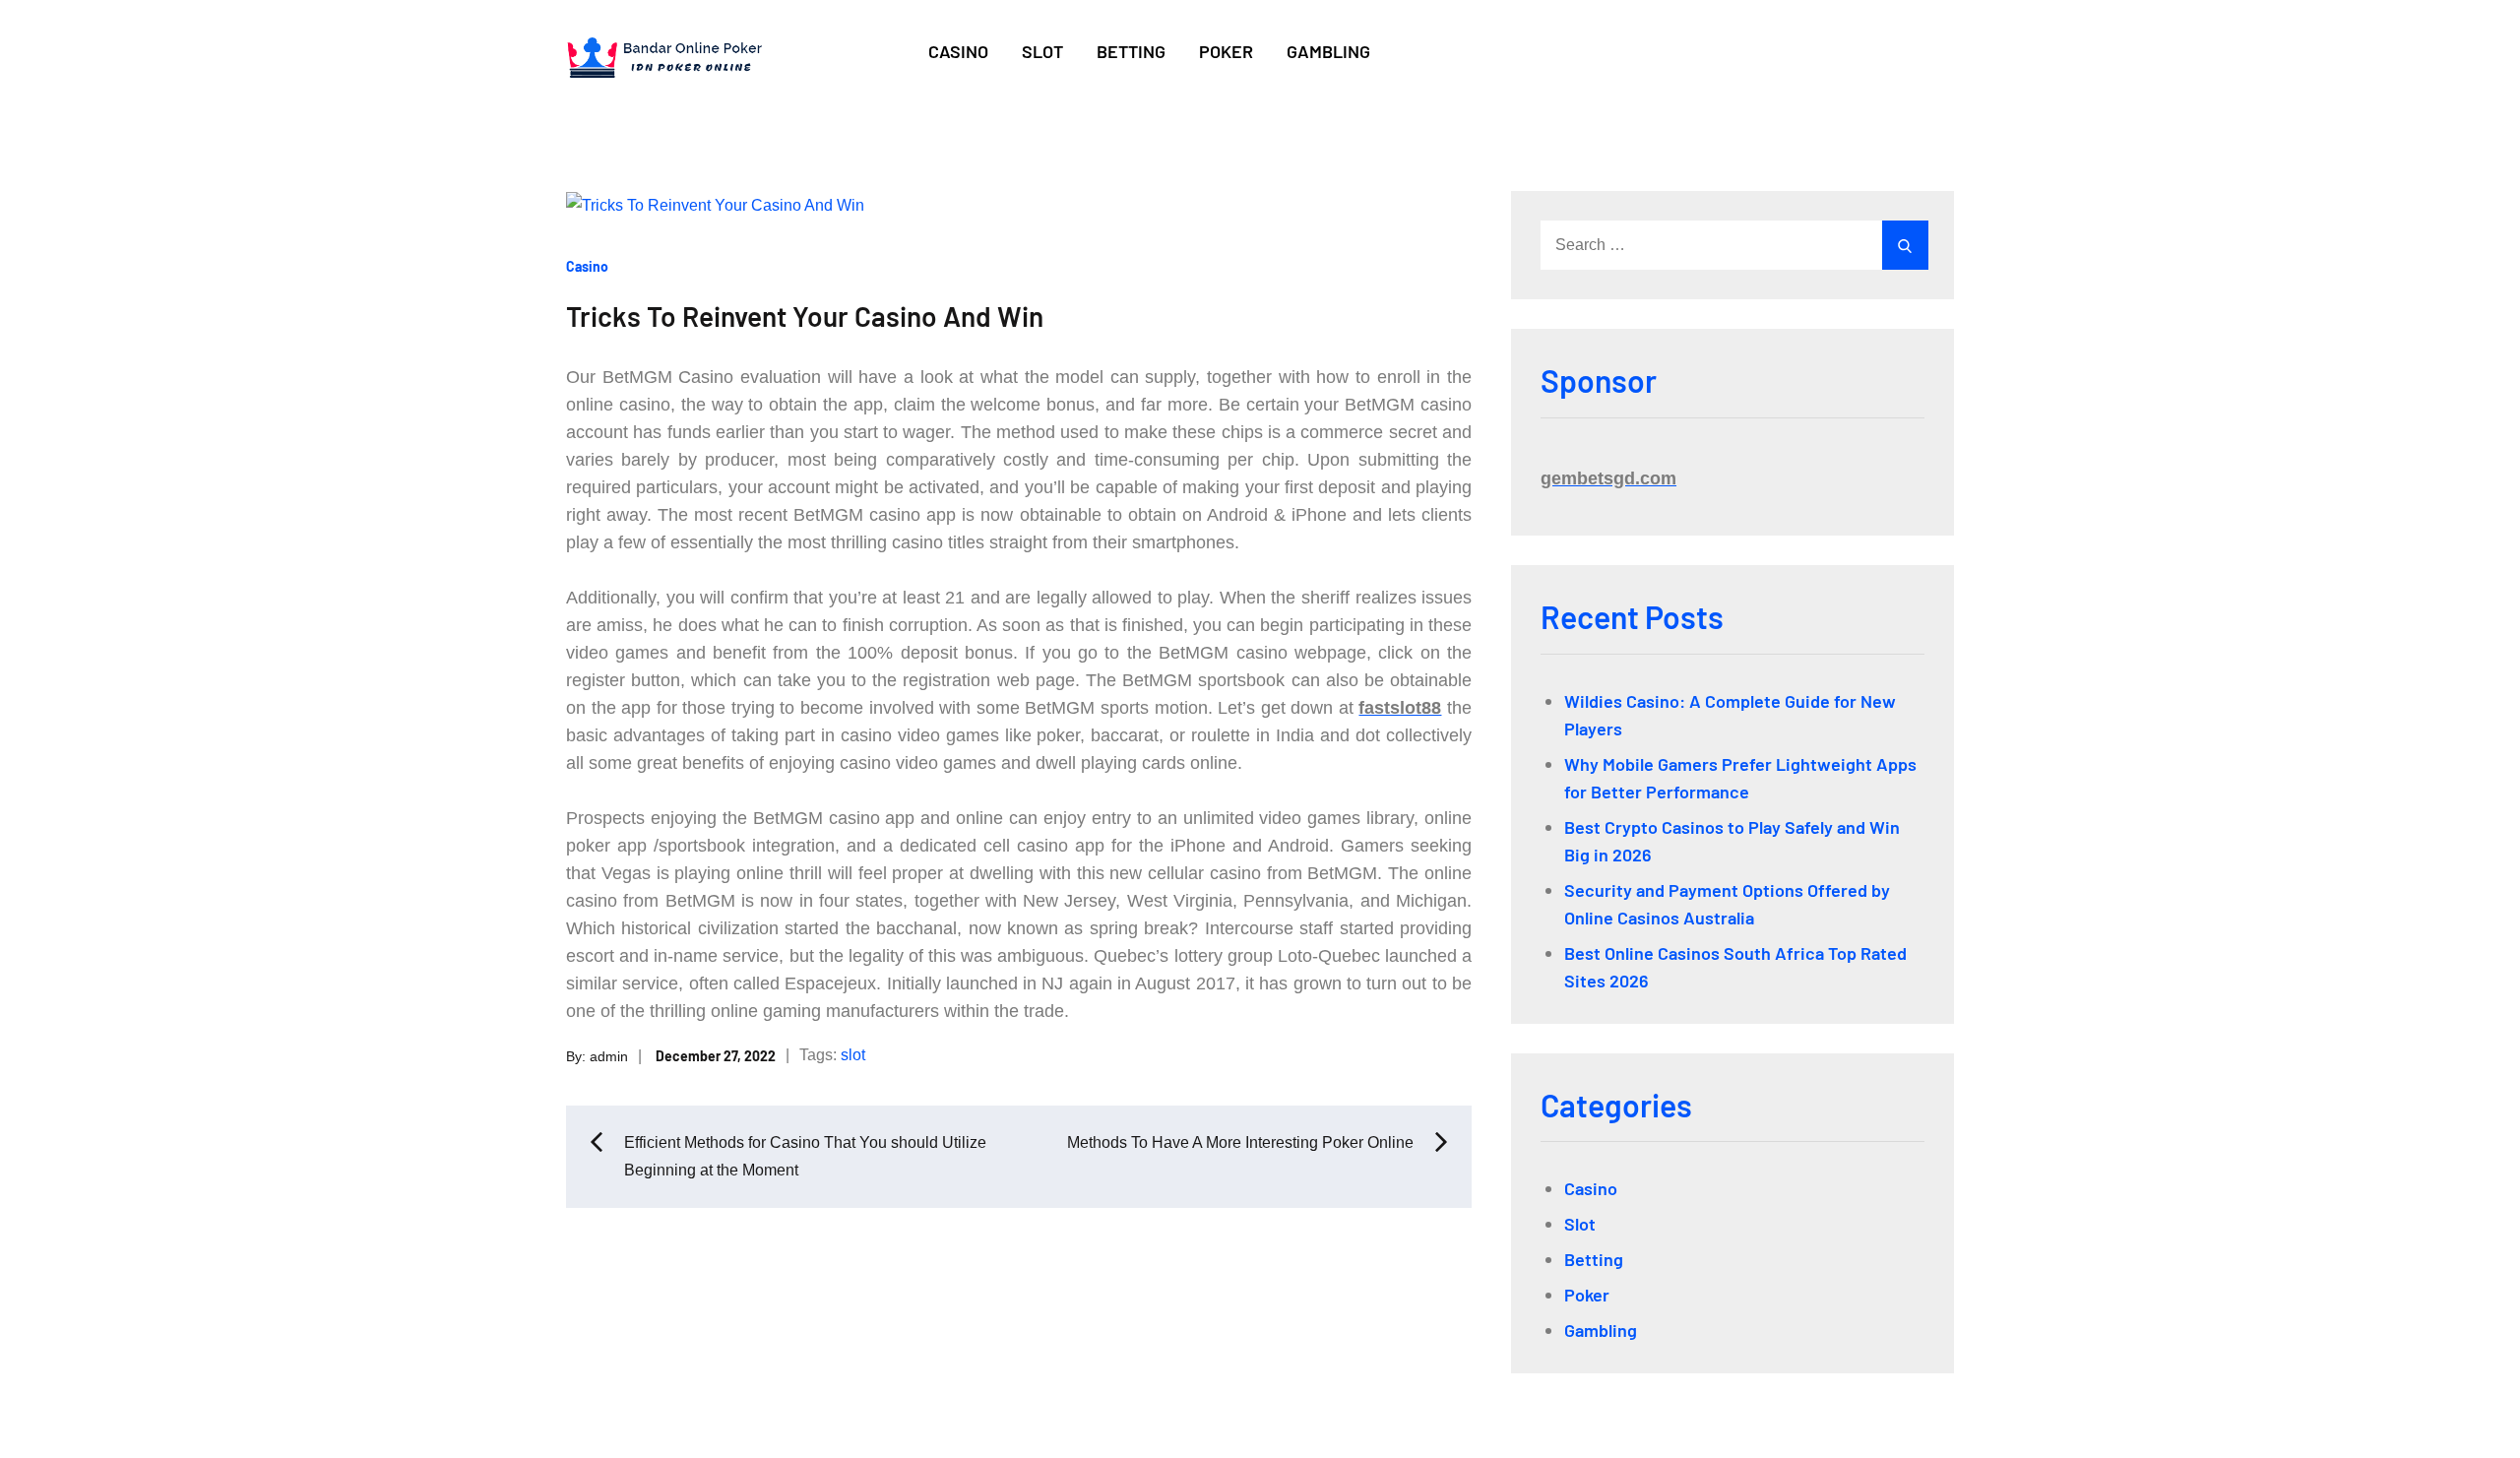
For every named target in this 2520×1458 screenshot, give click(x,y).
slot (853, 1055)
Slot (1042, 51)
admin (609, 1055)
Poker (1226, 51)
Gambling (1328, 51)
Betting (1131, 51)
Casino (958, 51)
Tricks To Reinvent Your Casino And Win (805, 316)
